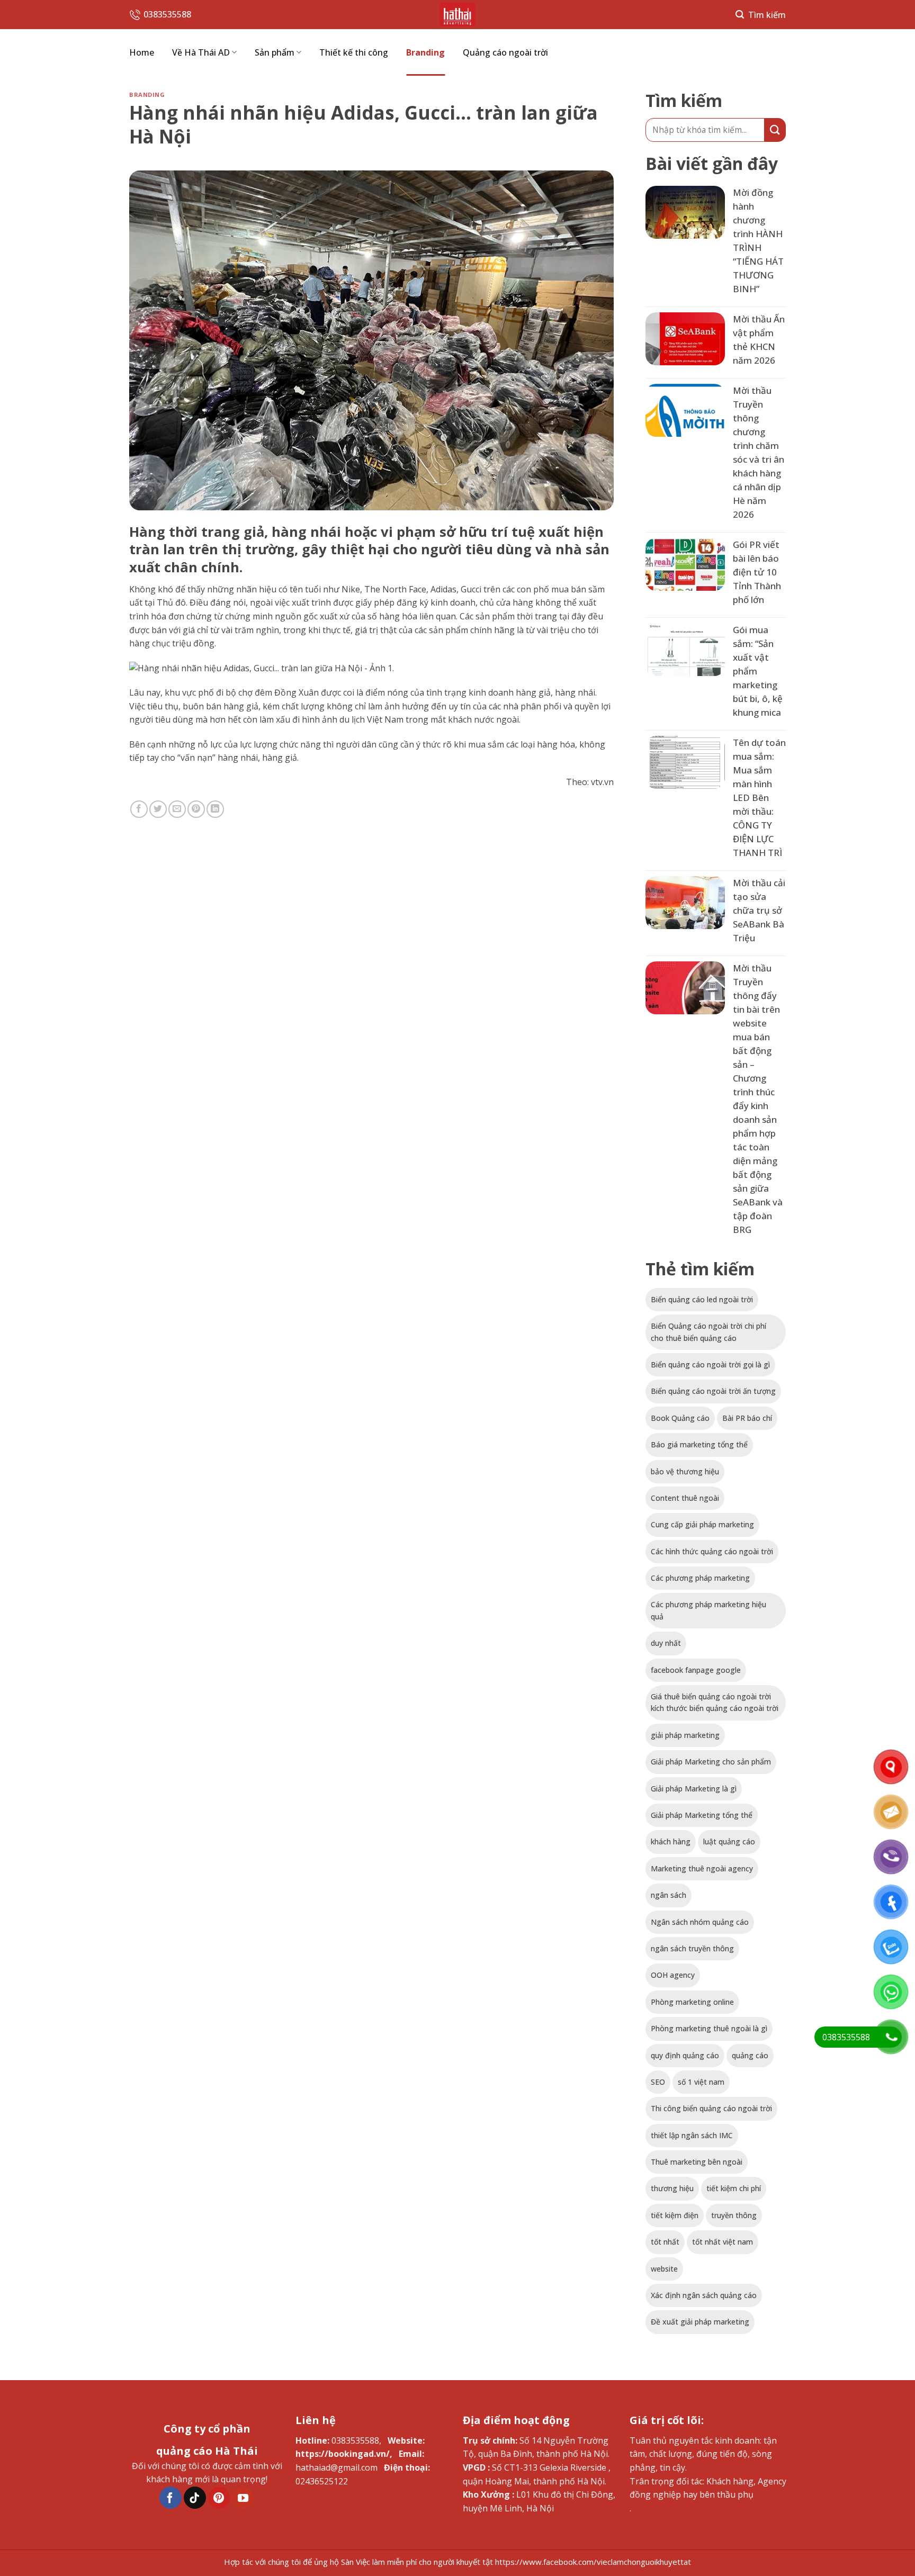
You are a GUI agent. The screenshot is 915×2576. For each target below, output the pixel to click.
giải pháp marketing (685, 1735)
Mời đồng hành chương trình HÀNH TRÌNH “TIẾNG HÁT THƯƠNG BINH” (758, 241)
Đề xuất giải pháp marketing (700, 2322)
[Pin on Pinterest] (196, 809)
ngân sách (669, 1895)
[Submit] (775, 130)
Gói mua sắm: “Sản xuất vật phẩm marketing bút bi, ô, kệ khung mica (758, 671)
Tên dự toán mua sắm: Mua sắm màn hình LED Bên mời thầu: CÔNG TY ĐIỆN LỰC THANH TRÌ (759, 798)
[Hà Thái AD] (457, 15)
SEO (658, 2082)
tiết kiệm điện (675, 2215)
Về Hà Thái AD (201, 52)
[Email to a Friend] (177, 809)
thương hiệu (672, 2188)
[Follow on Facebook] (171, 2498)
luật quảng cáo (729, 1841)
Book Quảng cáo (680, 1418)
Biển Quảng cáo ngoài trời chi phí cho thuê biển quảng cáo (708, 1332)
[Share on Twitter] (158, 809)
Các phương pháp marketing (700, 1578)
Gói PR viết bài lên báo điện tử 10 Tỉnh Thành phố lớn (757, 572)
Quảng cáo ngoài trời (505, 52)
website (664, 2269)
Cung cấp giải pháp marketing (702, 1524)
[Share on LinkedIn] (215, 809)
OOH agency (673, 1975)
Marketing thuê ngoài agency (702, 1868)
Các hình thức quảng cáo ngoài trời (712, 1551)
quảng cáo (750, 2055)
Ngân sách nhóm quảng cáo (700, 1922)
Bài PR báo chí (747, 1418)
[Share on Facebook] (139, 809)
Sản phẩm (275, 52)
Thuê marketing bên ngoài (697, 2162)
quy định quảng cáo (685, 2055)
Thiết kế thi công (354, 52)
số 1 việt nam (701, 2082)
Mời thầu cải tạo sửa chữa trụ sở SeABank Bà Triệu (759, 910)
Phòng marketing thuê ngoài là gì (709, 2028)
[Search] (761, 15)
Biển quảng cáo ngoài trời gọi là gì (710, 1364)
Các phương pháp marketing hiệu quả (708, 1610)
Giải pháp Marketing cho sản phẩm (711, 1762)
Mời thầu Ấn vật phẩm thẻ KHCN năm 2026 (759, 340)
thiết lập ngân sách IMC (692, 2135)
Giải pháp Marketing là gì (694, 1789)
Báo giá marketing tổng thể (699, 1444)
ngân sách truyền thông (692, 1948)
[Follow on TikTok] (195, 2498)
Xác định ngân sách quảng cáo (704, 2295)
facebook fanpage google (696, 1670)
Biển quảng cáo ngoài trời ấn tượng (713, 1391)
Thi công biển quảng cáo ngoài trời (711, 2108)
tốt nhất (665, 2242)
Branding (425, 52)
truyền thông (734, 2215)
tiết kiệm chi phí (734, 2188)
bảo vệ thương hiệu (685, 1471)
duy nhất (666, 1643)
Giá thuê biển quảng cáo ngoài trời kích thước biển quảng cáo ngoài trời (715, 1702)
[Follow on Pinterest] (219, 2498)
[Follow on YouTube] (243, 2498)
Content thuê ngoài (685, 1498)
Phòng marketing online (692, 2002)
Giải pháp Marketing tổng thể (702, 1815)
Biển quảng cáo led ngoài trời (702, 1299)
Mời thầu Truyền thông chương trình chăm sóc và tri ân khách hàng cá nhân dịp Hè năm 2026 (759, 452)
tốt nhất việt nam (723, 2242)
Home (142, 52)
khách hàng (671, 1841)
